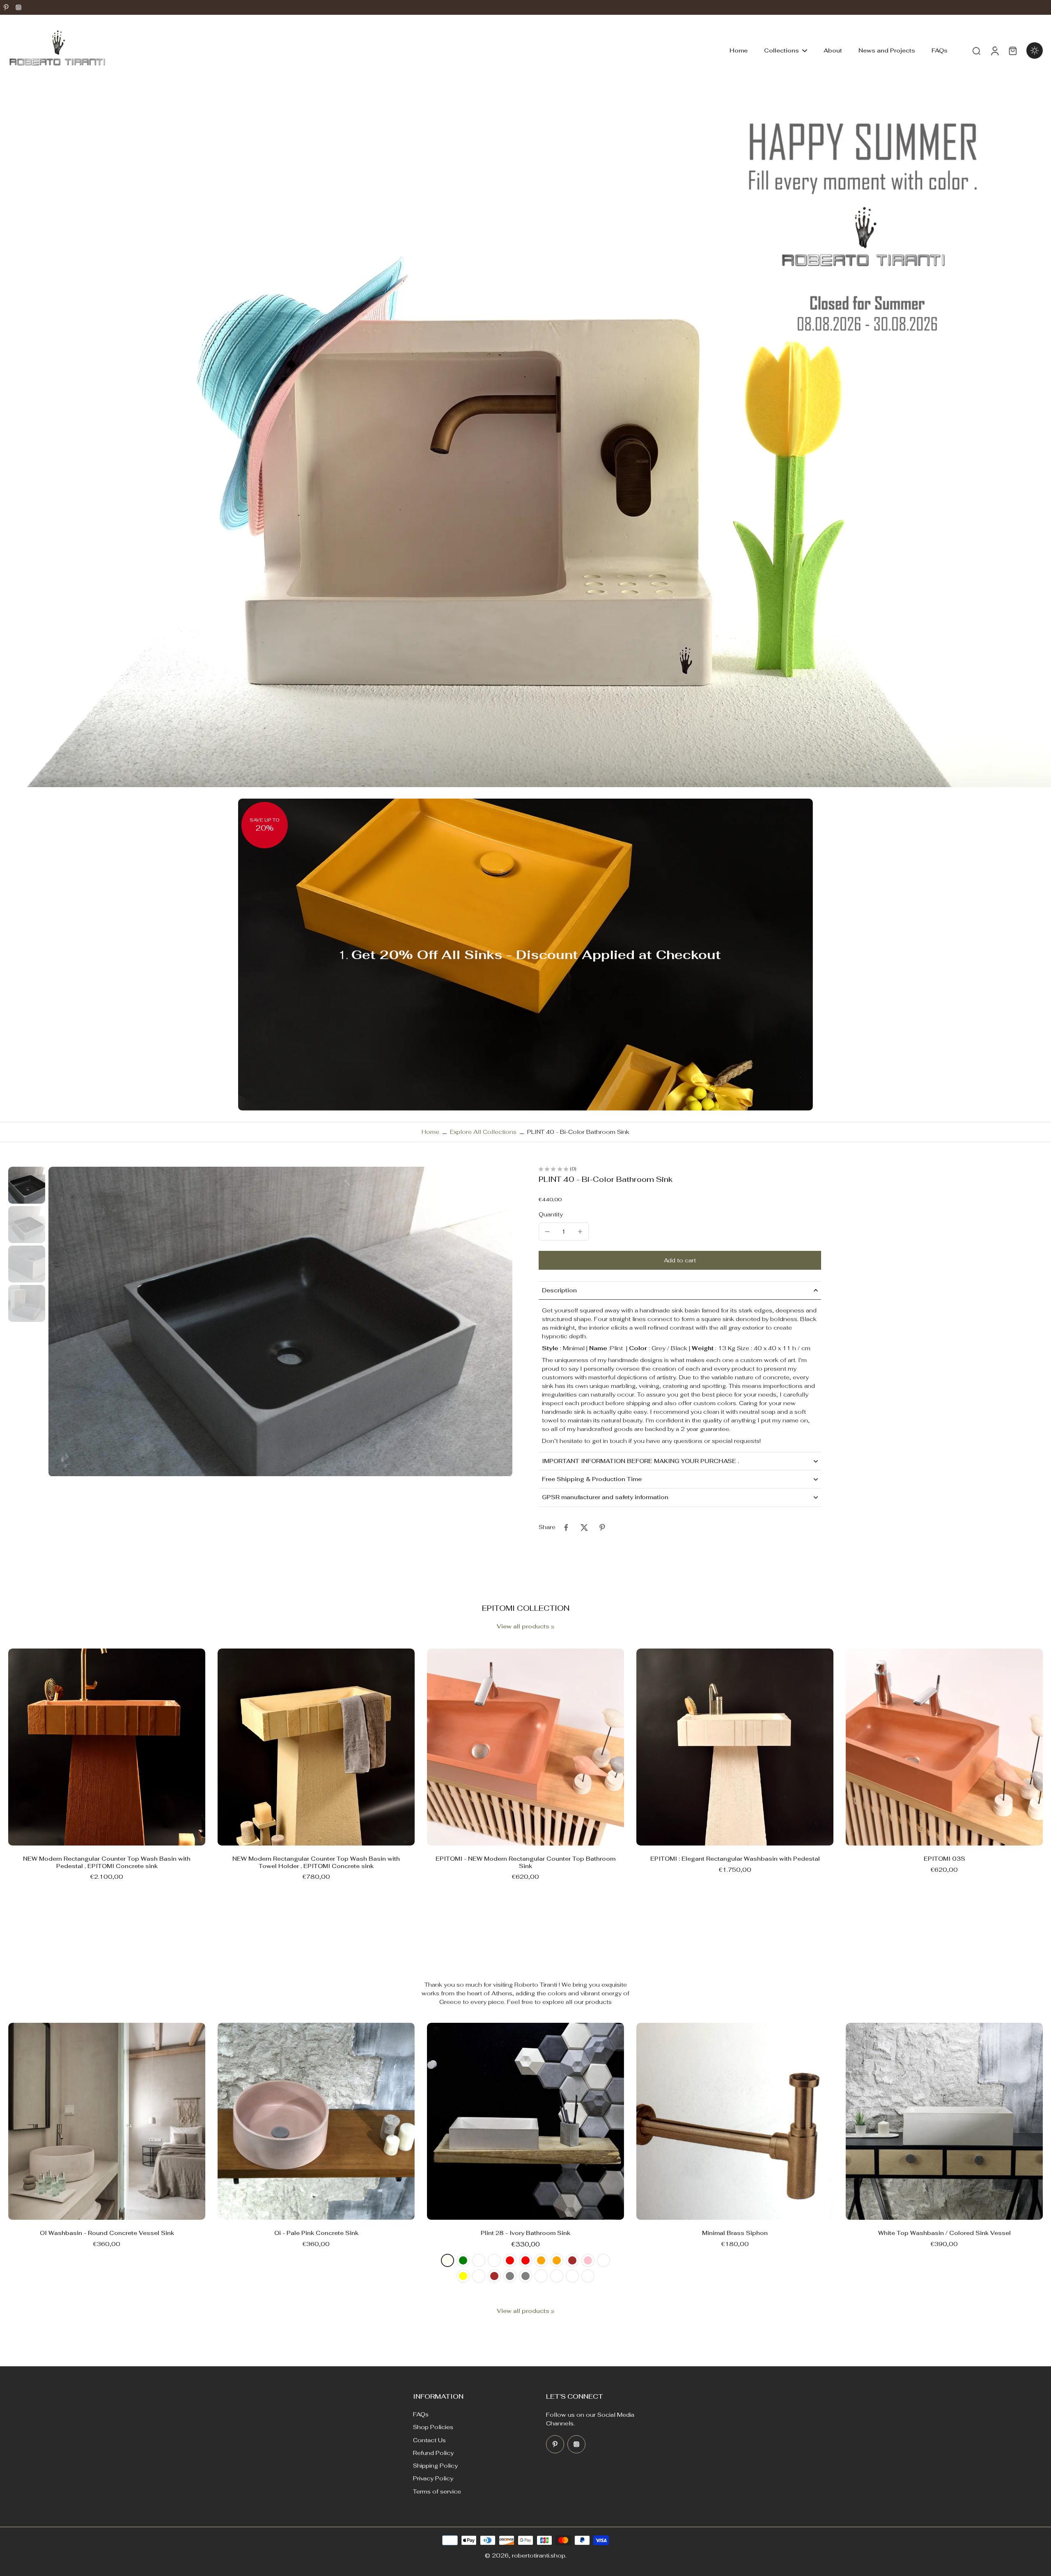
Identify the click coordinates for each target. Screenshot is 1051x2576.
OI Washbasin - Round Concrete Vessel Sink (107, 2233)
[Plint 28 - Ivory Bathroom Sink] (525, 2121)
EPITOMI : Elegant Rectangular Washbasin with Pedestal (735, 1859)
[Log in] (994, 51)
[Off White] (572, 2276)
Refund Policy (433, 2453)
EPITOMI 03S (944, 1859)
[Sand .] (588, 2276)
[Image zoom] (280, 1321)
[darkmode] (1035, 50)
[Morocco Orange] (557, 2260)
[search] (976, 50)
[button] (680, 1260)
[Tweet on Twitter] (584, 1527)
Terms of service (437, 2491)
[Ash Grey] (525, 2276)
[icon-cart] (1012, 50)
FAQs (421, 2414)
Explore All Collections (483, 1132)
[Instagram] (18, 7)
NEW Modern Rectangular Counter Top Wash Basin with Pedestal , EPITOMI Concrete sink (107, 1862)
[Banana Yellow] (463, 2276)
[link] (553, 1627)
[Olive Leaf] (479, 2260)
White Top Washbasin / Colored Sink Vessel (944, 2233)
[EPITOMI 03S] (944, 1747)
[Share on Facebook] (566, 1527)
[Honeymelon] (494, 2260)
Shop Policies (433, 2427)
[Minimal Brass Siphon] (735, 2121)
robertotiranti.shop (539, 2555)
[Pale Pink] (588, 2260)
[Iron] (541, 2276)
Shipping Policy (435, 2466)
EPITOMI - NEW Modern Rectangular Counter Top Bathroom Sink (525, 1862)
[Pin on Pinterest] (602, 1527)
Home (430, 1132)
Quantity (551, 1214)
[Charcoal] (557, 2276)
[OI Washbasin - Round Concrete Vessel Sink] (107, 2121)
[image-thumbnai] (27, 1185)
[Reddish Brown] (572, 2260)
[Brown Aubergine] (479, 2276)
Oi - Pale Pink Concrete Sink (316, 2233)
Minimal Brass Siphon (735, 2233)
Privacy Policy (433, 2478)
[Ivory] (447, 2260)
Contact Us (429, 2440)
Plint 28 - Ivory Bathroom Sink (525, 2233)
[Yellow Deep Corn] (604, 2260)
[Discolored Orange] (541, 2260)
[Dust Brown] (494, 2276)
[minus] (547, 1232)
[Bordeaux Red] (510, 2260)
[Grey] (510, 2276)
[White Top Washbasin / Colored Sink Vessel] (944, 2121)
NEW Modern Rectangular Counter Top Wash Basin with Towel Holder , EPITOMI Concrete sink (316, 1862)
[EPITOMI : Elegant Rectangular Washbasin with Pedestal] (735, 1747)
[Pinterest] (6, 7)
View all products (523, 1626)
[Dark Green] (463, 2260)
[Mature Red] (525, 2260)
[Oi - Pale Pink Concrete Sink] (316, 2121)
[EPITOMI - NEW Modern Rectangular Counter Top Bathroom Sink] (525, 1747)
